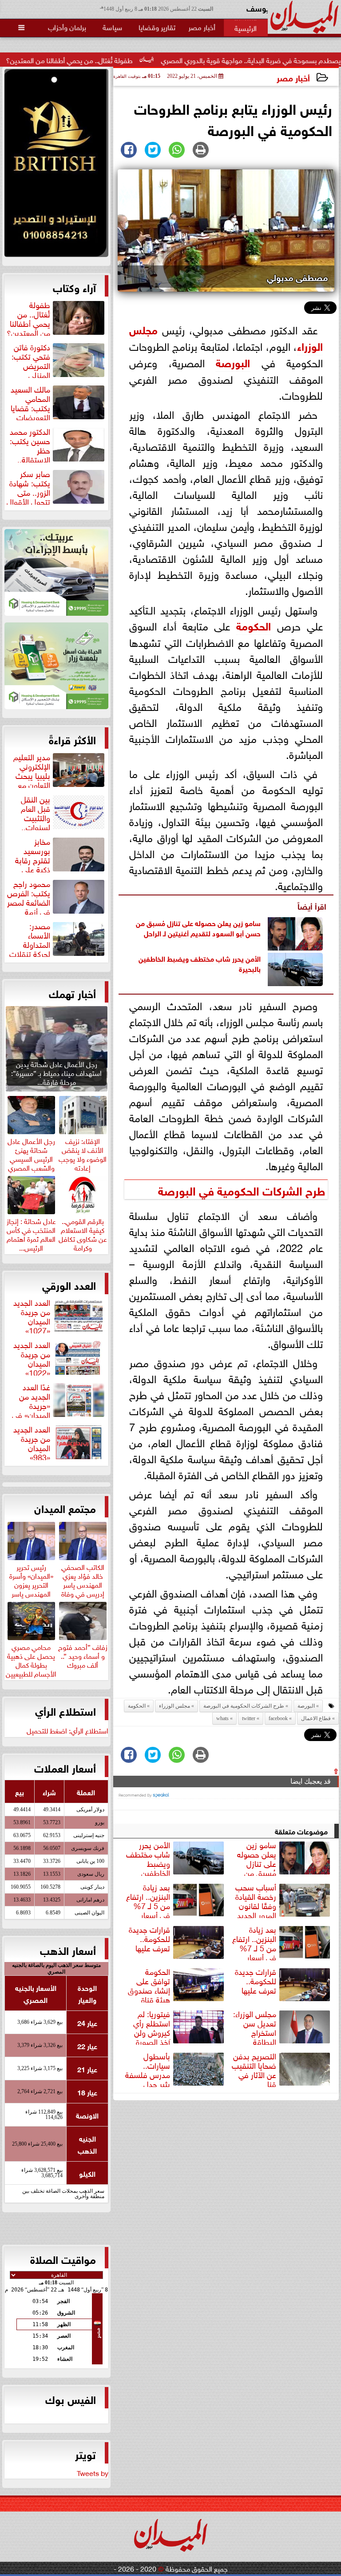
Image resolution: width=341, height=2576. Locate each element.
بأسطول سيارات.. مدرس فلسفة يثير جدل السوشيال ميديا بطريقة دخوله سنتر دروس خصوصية (176, 2069)
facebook (278, 1718)
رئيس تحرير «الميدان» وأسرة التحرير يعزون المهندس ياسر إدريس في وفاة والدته (31, 1588)
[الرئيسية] (246, 28)
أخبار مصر (293, 77)
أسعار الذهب (68, 1950)
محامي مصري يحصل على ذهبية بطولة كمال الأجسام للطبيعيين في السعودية (31, 1663)
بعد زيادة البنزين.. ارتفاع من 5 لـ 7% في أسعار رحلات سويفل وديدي (176, 1900)
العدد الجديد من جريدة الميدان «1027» (32, 1315)
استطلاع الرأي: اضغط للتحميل (67, 1730)
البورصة (233, 362)
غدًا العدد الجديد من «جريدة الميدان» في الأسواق (59, 1400)
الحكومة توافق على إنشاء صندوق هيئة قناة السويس (177, 1984)
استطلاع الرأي (65, 1710)
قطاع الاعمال (316, 1718)
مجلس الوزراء (174, 1706)
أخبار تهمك (72, 993)
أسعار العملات (65, 1767)
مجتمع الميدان (65, 1508)
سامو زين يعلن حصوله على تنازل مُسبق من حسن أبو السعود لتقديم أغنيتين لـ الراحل (198, 927)
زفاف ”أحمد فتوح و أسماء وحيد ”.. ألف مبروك (83, 1654)
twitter (249, 1718)
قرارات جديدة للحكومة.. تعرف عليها (149, 1939)
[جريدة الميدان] (56, 165)
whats (222, 1718)
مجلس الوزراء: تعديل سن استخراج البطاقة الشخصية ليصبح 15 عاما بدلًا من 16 (283, 2026)
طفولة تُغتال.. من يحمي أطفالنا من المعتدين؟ (120, 60)
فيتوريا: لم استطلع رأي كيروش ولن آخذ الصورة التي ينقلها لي (180, 2026)
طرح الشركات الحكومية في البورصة (242, 1190)
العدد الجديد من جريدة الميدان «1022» (32, 1357)
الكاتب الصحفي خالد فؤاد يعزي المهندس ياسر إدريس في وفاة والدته (83, 1583)
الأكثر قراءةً (72, 739)
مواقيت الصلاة (63, 2259)
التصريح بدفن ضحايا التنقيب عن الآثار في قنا (254, 2069)
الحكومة (254, 625)
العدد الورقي (69, 1284)
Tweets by (93, 2472)
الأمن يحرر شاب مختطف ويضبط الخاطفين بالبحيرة (200, 963)
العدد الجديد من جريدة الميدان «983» (32, 1442)
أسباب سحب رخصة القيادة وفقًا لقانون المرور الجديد (256, 1900)
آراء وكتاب (74, 287)
